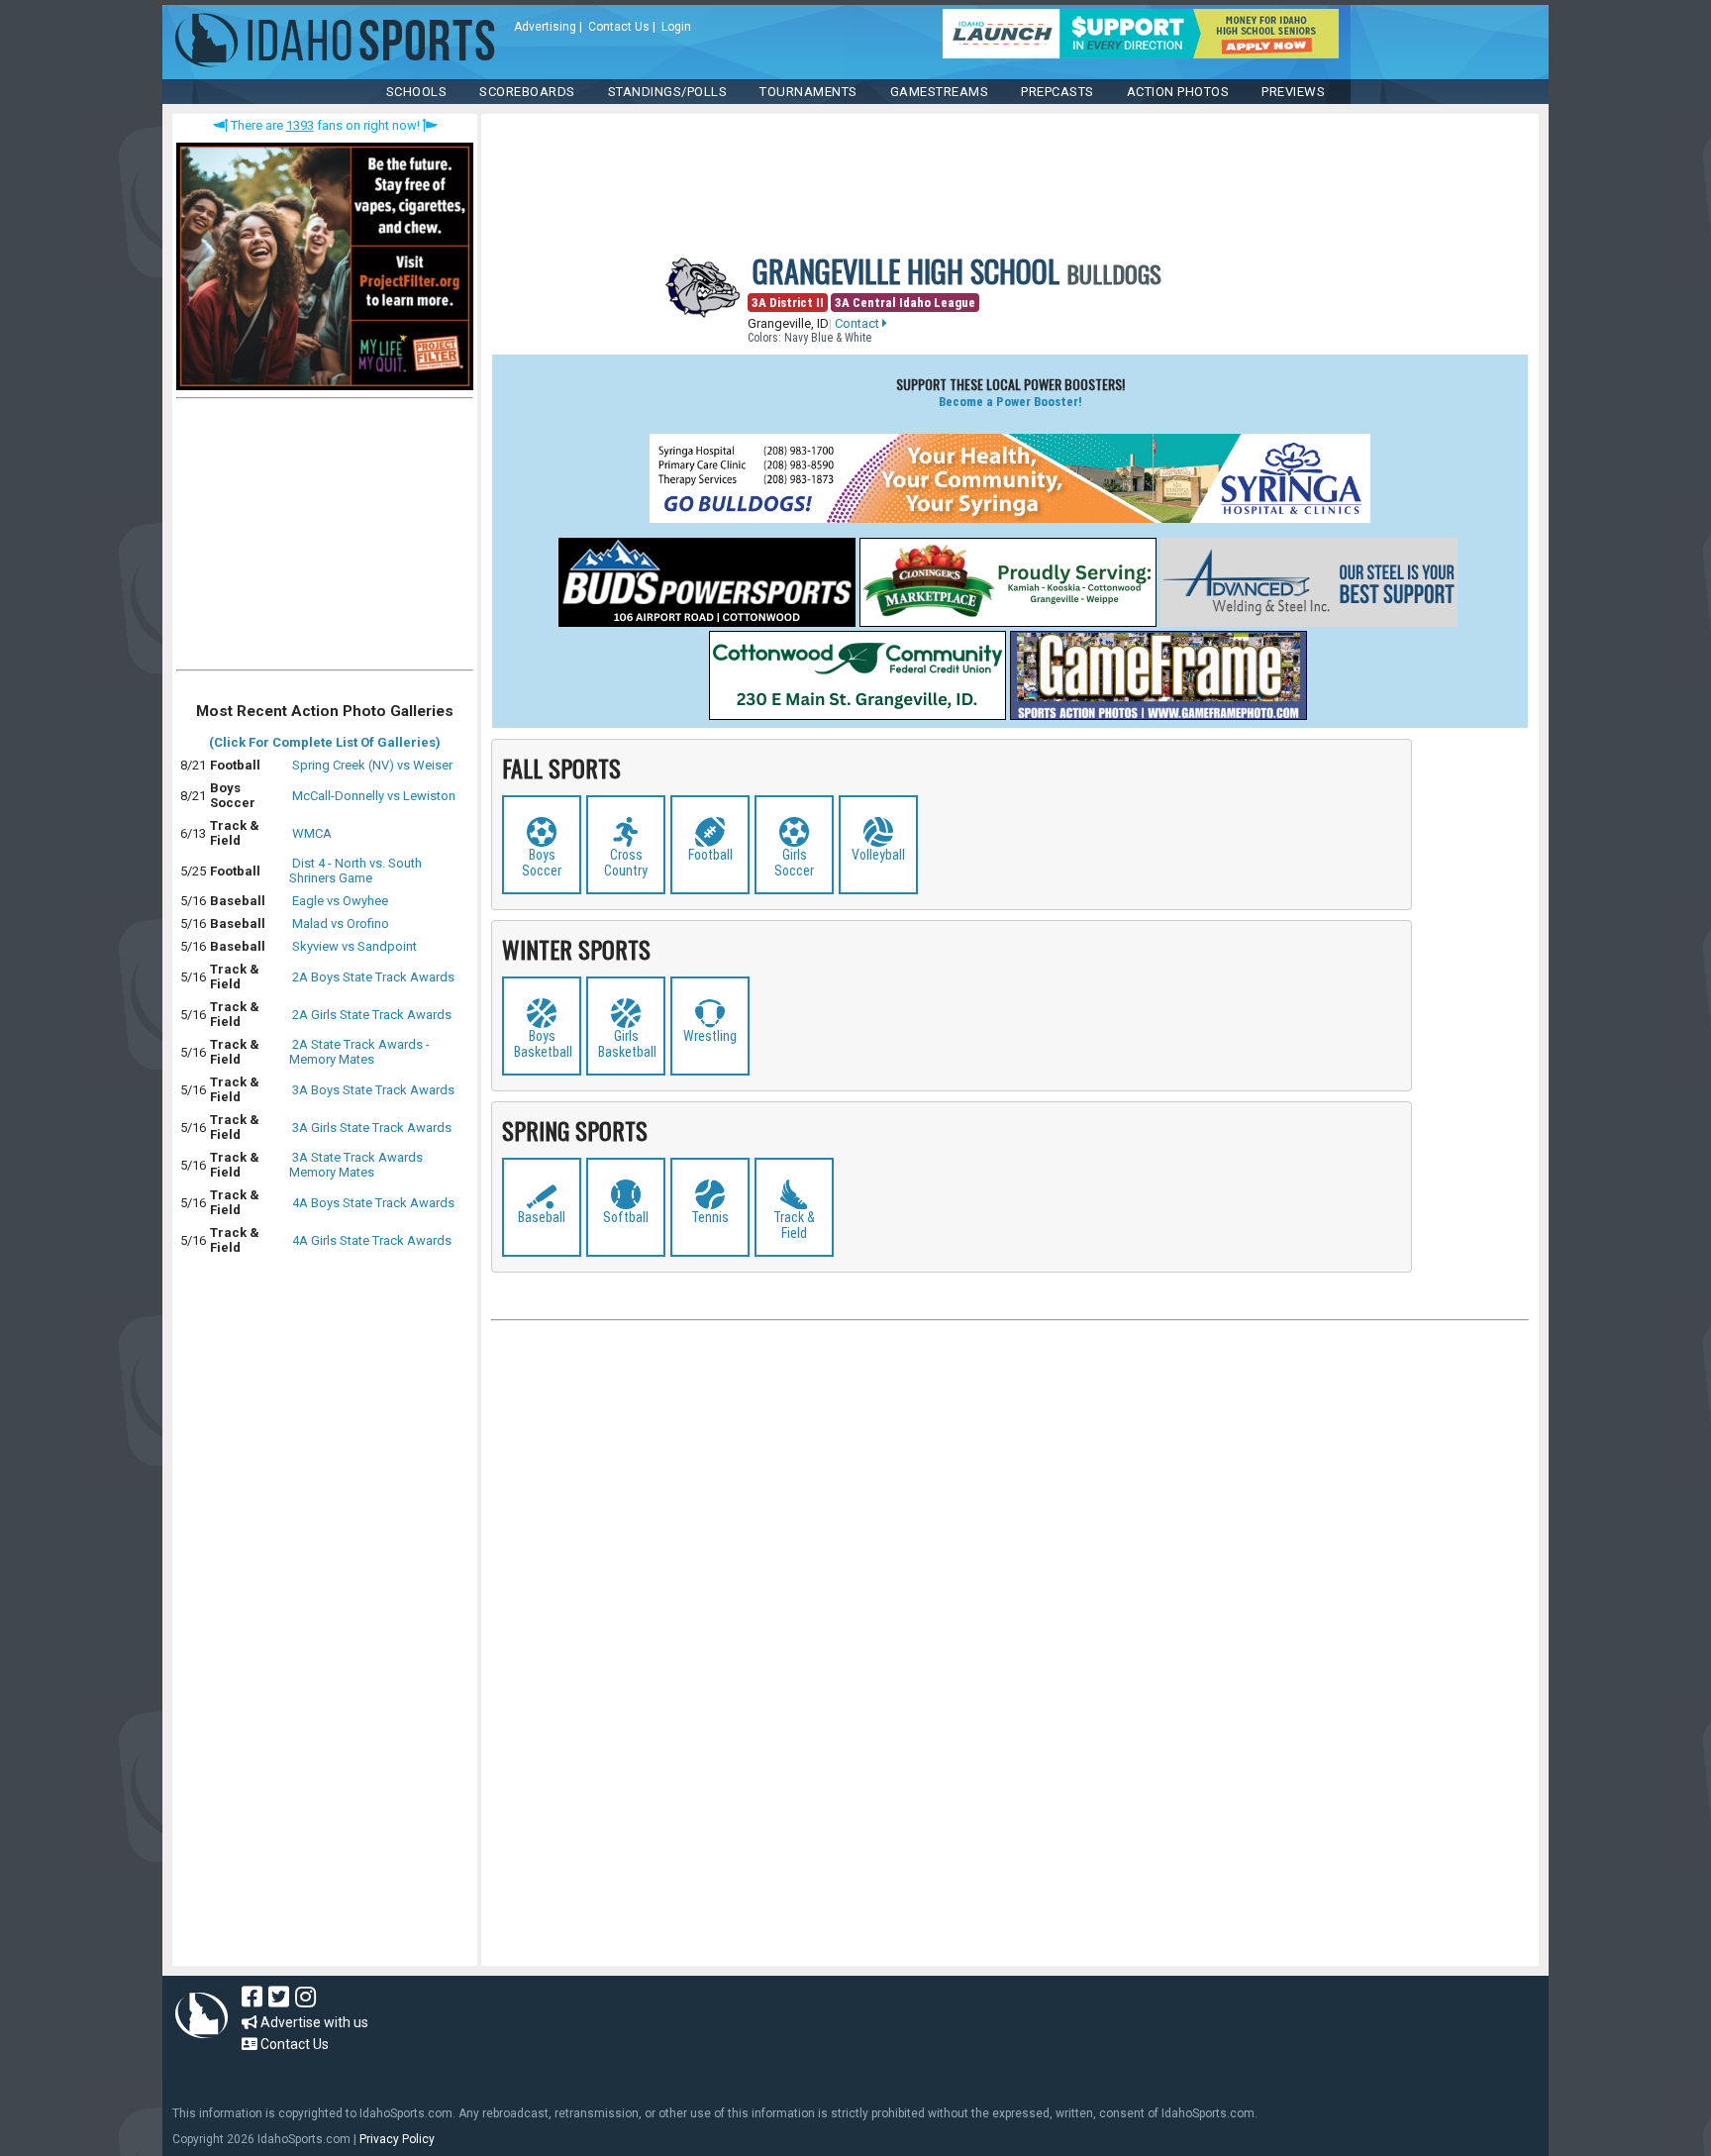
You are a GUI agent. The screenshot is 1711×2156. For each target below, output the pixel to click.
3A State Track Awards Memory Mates (356, 1165)
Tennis (710, 1217)
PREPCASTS (1057, 92)
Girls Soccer (794, 863)
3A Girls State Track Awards (372, 1128)
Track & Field (794, 1225)
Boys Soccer (542, 863)
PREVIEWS (1293, 92)
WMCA (312, 833)
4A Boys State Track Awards (373, 1203)
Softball (626, 1217)
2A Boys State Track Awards (373, 977)
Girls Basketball (627, 1044)
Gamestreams (940, 92)
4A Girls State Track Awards (372, 1240)
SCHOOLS (417, 92)
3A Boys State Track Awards (373, 1090)
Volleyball (878, 855)
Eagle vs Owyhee (340, 901)
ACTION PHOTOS (1178, 92)
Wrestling (710, 1036)
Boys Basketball (543, 1044)
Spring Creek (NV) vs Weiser (372, 765)
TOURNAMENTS (808, 92)
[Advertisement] (325, 539)
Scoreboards (527, 92)
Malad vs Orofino (341, 924)
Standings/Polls (668, 92)
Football (710, 855)
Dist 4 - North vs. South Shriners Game (355, 871)
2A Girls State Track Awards (372, 1015)
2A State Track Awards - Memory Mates (359, 1052)
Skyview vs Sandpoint (354, 946)
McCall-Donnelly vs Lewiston (374, 796)
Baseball (542, 1217)
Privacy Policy (397, 2139)
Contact (858, 323)
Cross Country (626, 863)
